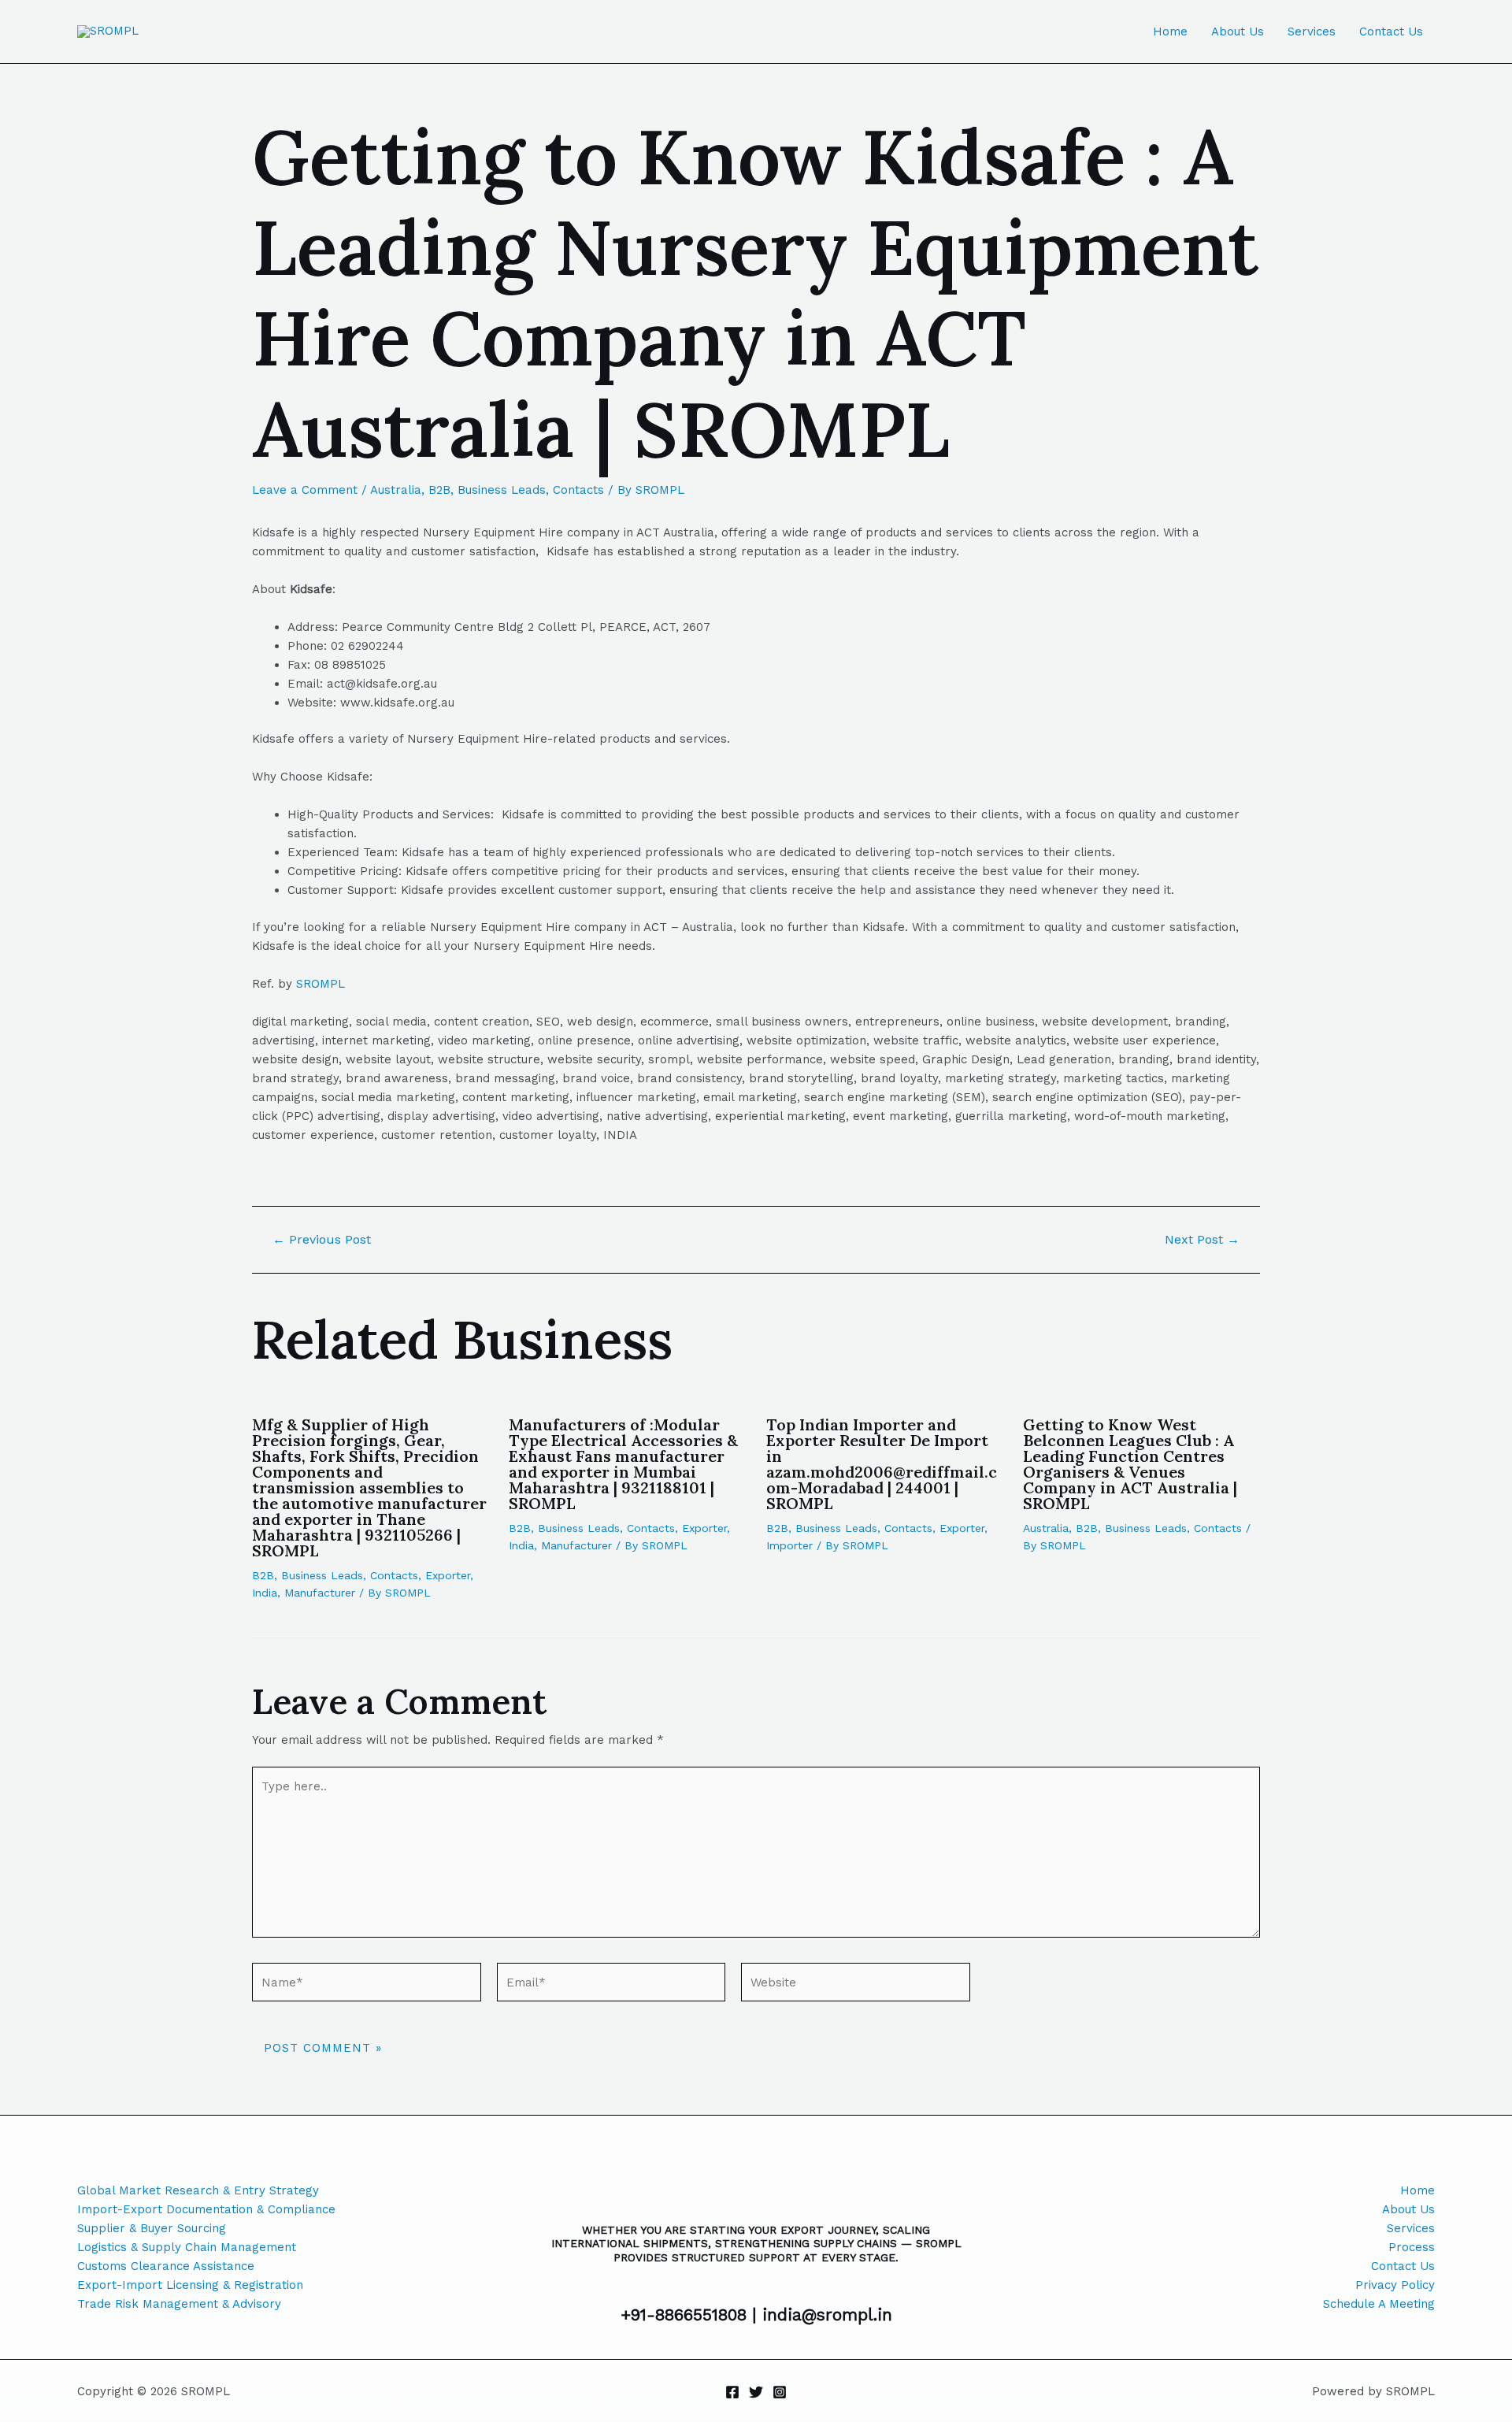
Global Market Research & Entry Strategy (198, 2190)
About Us (1238, 32)
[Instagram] (780, 2392)
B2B (439, 490)
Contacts (578, 490)
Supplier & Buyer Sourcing (152, 2228)
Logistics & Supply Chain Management (187, 2247)
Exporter (448, 1575)
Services (1312, 32)
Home (1170, 32)
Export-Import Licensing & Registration (190, 2285)
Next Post (1202, 1240)
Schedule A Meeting (1379, 2304)
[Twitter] (756, 2392)
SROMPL (321, 984)
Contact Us (1391, 32)
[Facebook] (732, 2392)
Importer (789, 1545)
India (265, 1593)
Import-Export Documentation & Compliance (206, 2209)
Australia (396, 490)
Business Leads (502, 490)
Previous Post (322, 1240)
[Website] (856, 1985)
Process (1412, 2247)
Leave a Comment (305, 490)
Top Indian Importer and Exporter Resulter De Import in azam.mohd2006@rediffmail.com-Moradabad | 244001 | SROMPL (882, 1464)
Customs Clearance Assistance (166, 2266)
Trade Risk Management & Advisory (179, 2304)
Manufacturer (320, 1593)
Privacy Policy (1395, 2285)
